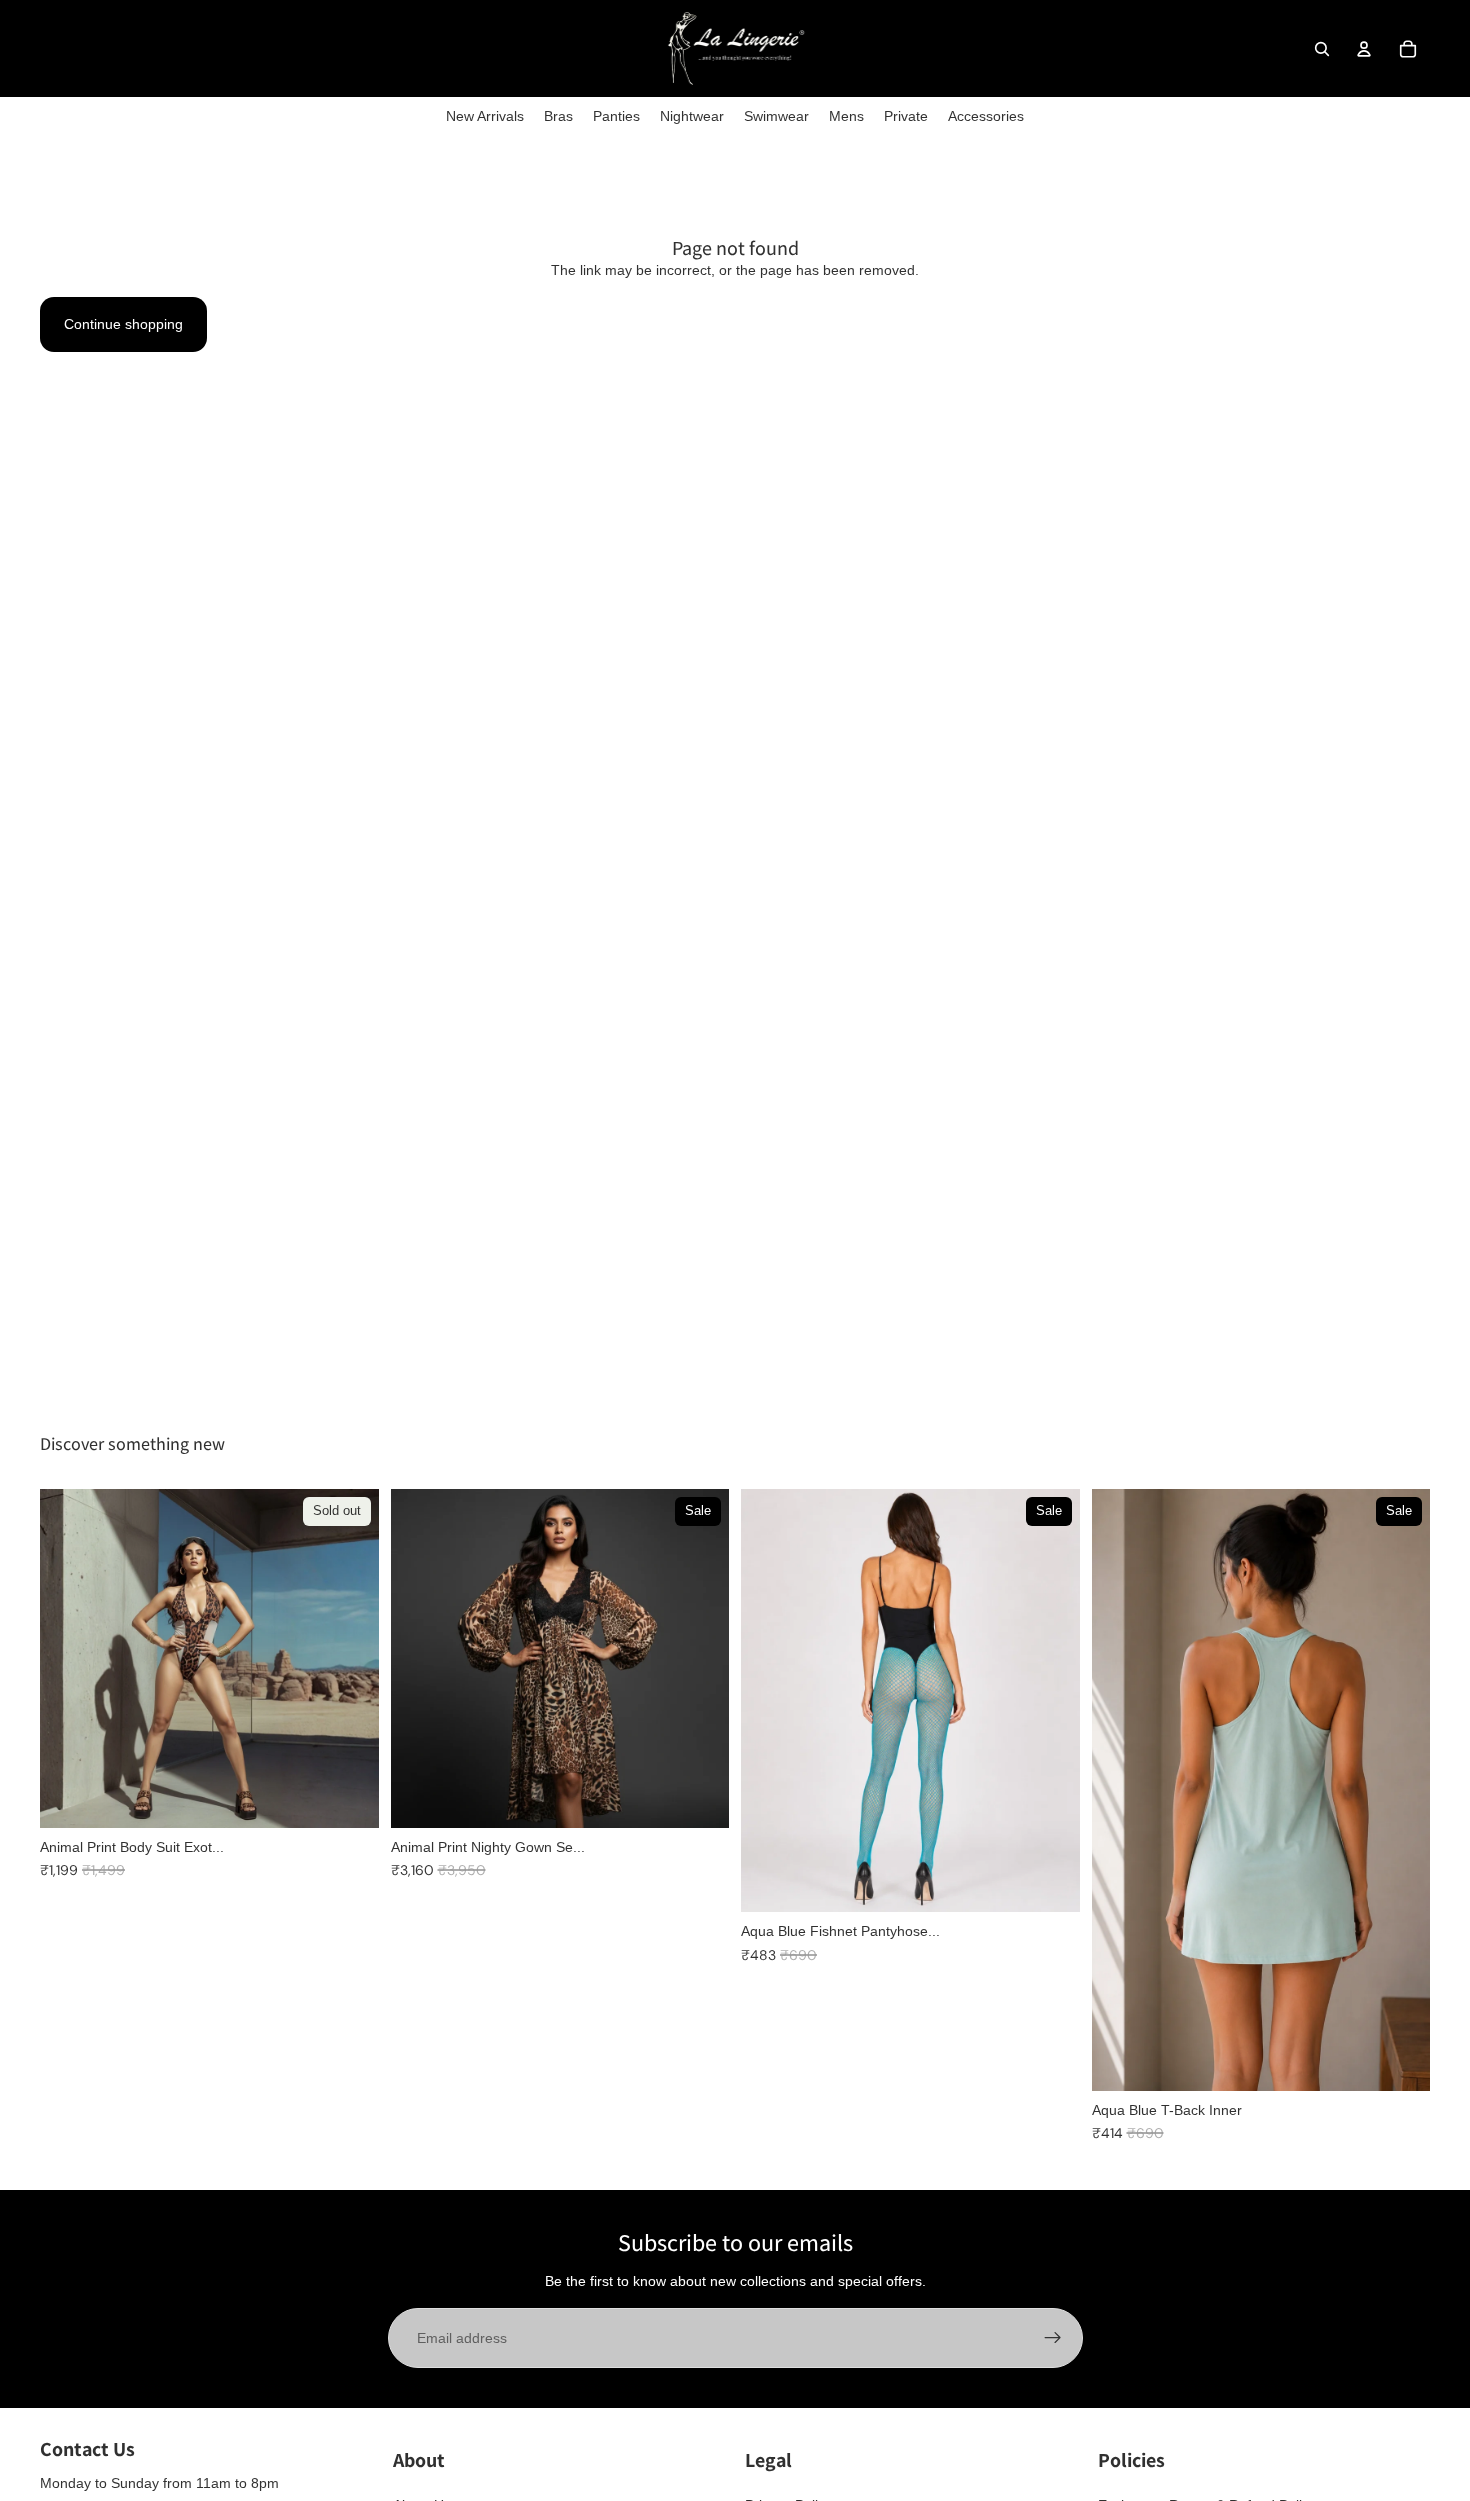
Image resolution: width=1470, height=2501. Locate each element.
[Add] (698, 1797)
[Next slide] (699, 1659)
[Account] (1364, 49)
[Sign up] (1053, 2338)
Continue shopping (123, 324)
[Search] (1322, 49)
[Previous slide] (421, 1659)
